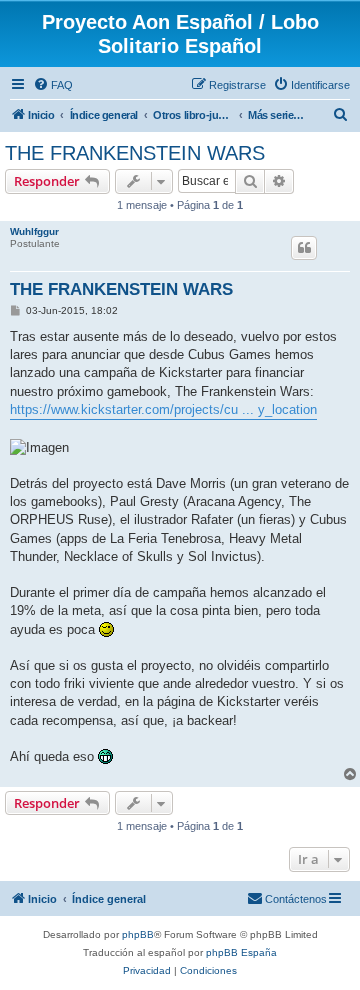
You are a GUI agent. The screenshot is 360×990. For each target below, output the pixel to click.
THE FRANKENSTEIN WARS (135, 153)
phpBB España (241, 952)
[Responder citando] (304, 248)
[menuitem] (53, 85)
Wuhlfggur (34, 231)
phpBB (138, 934)
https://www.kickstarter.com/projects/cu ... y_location (163, 409)
